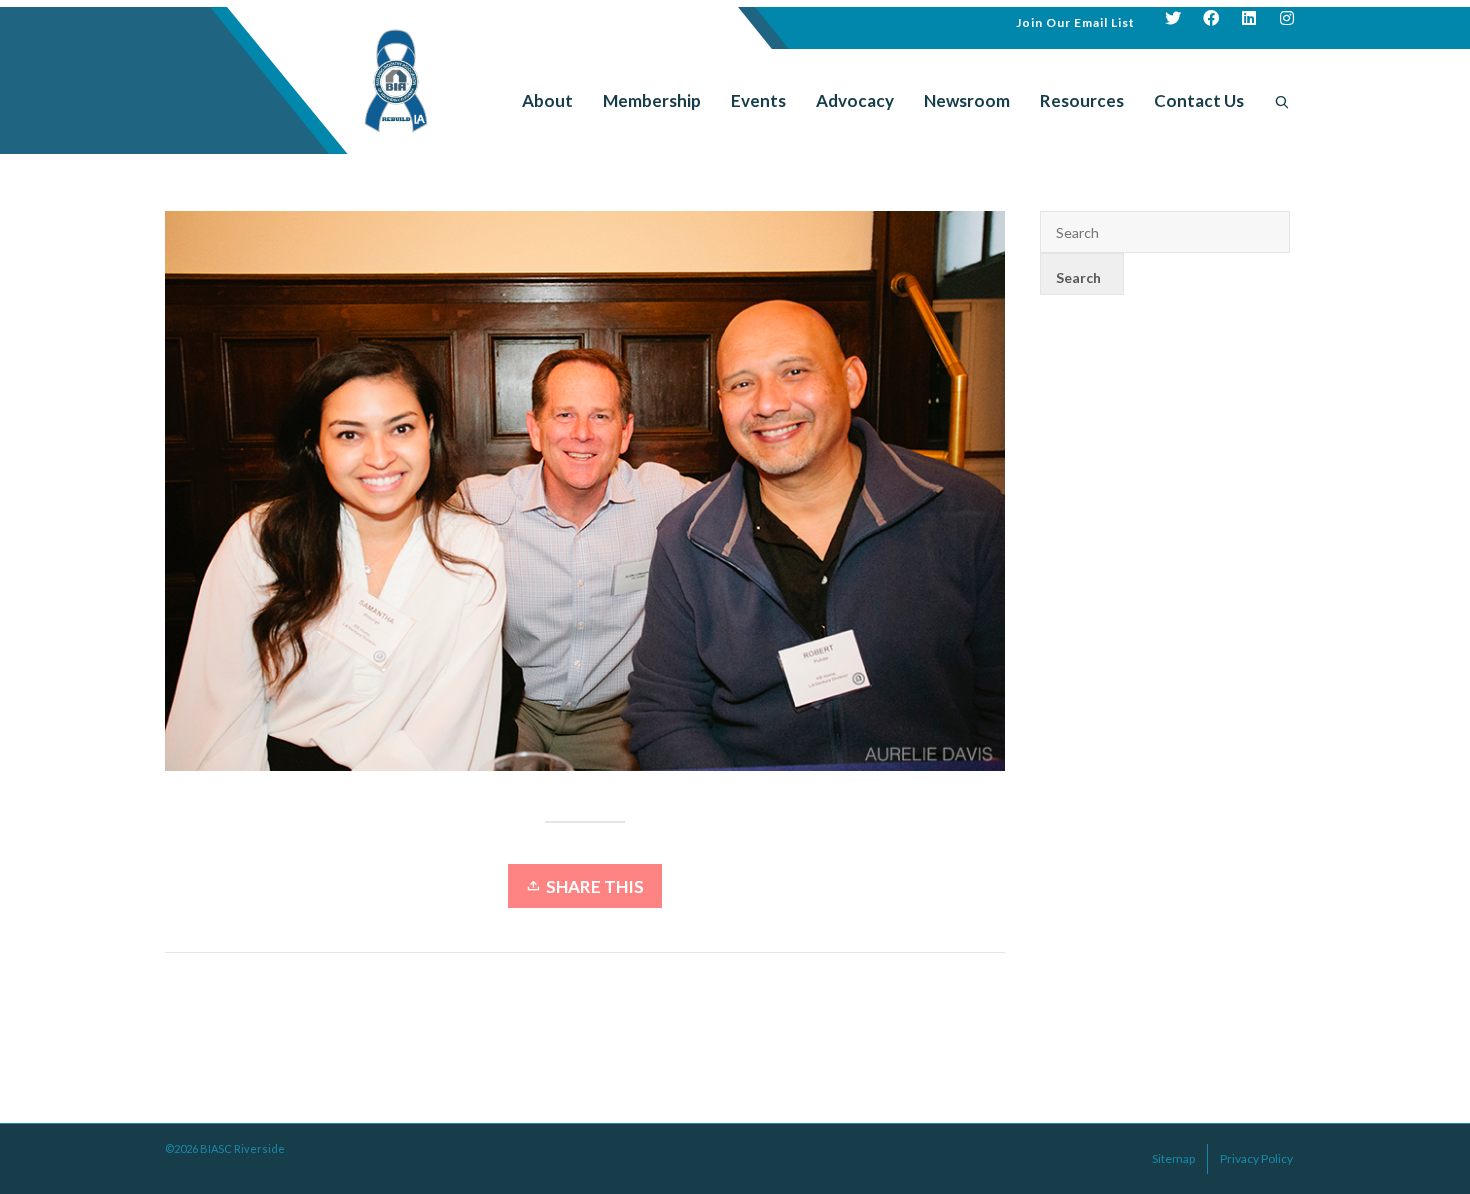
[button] (1075, 20)
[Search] (1282, 101)
